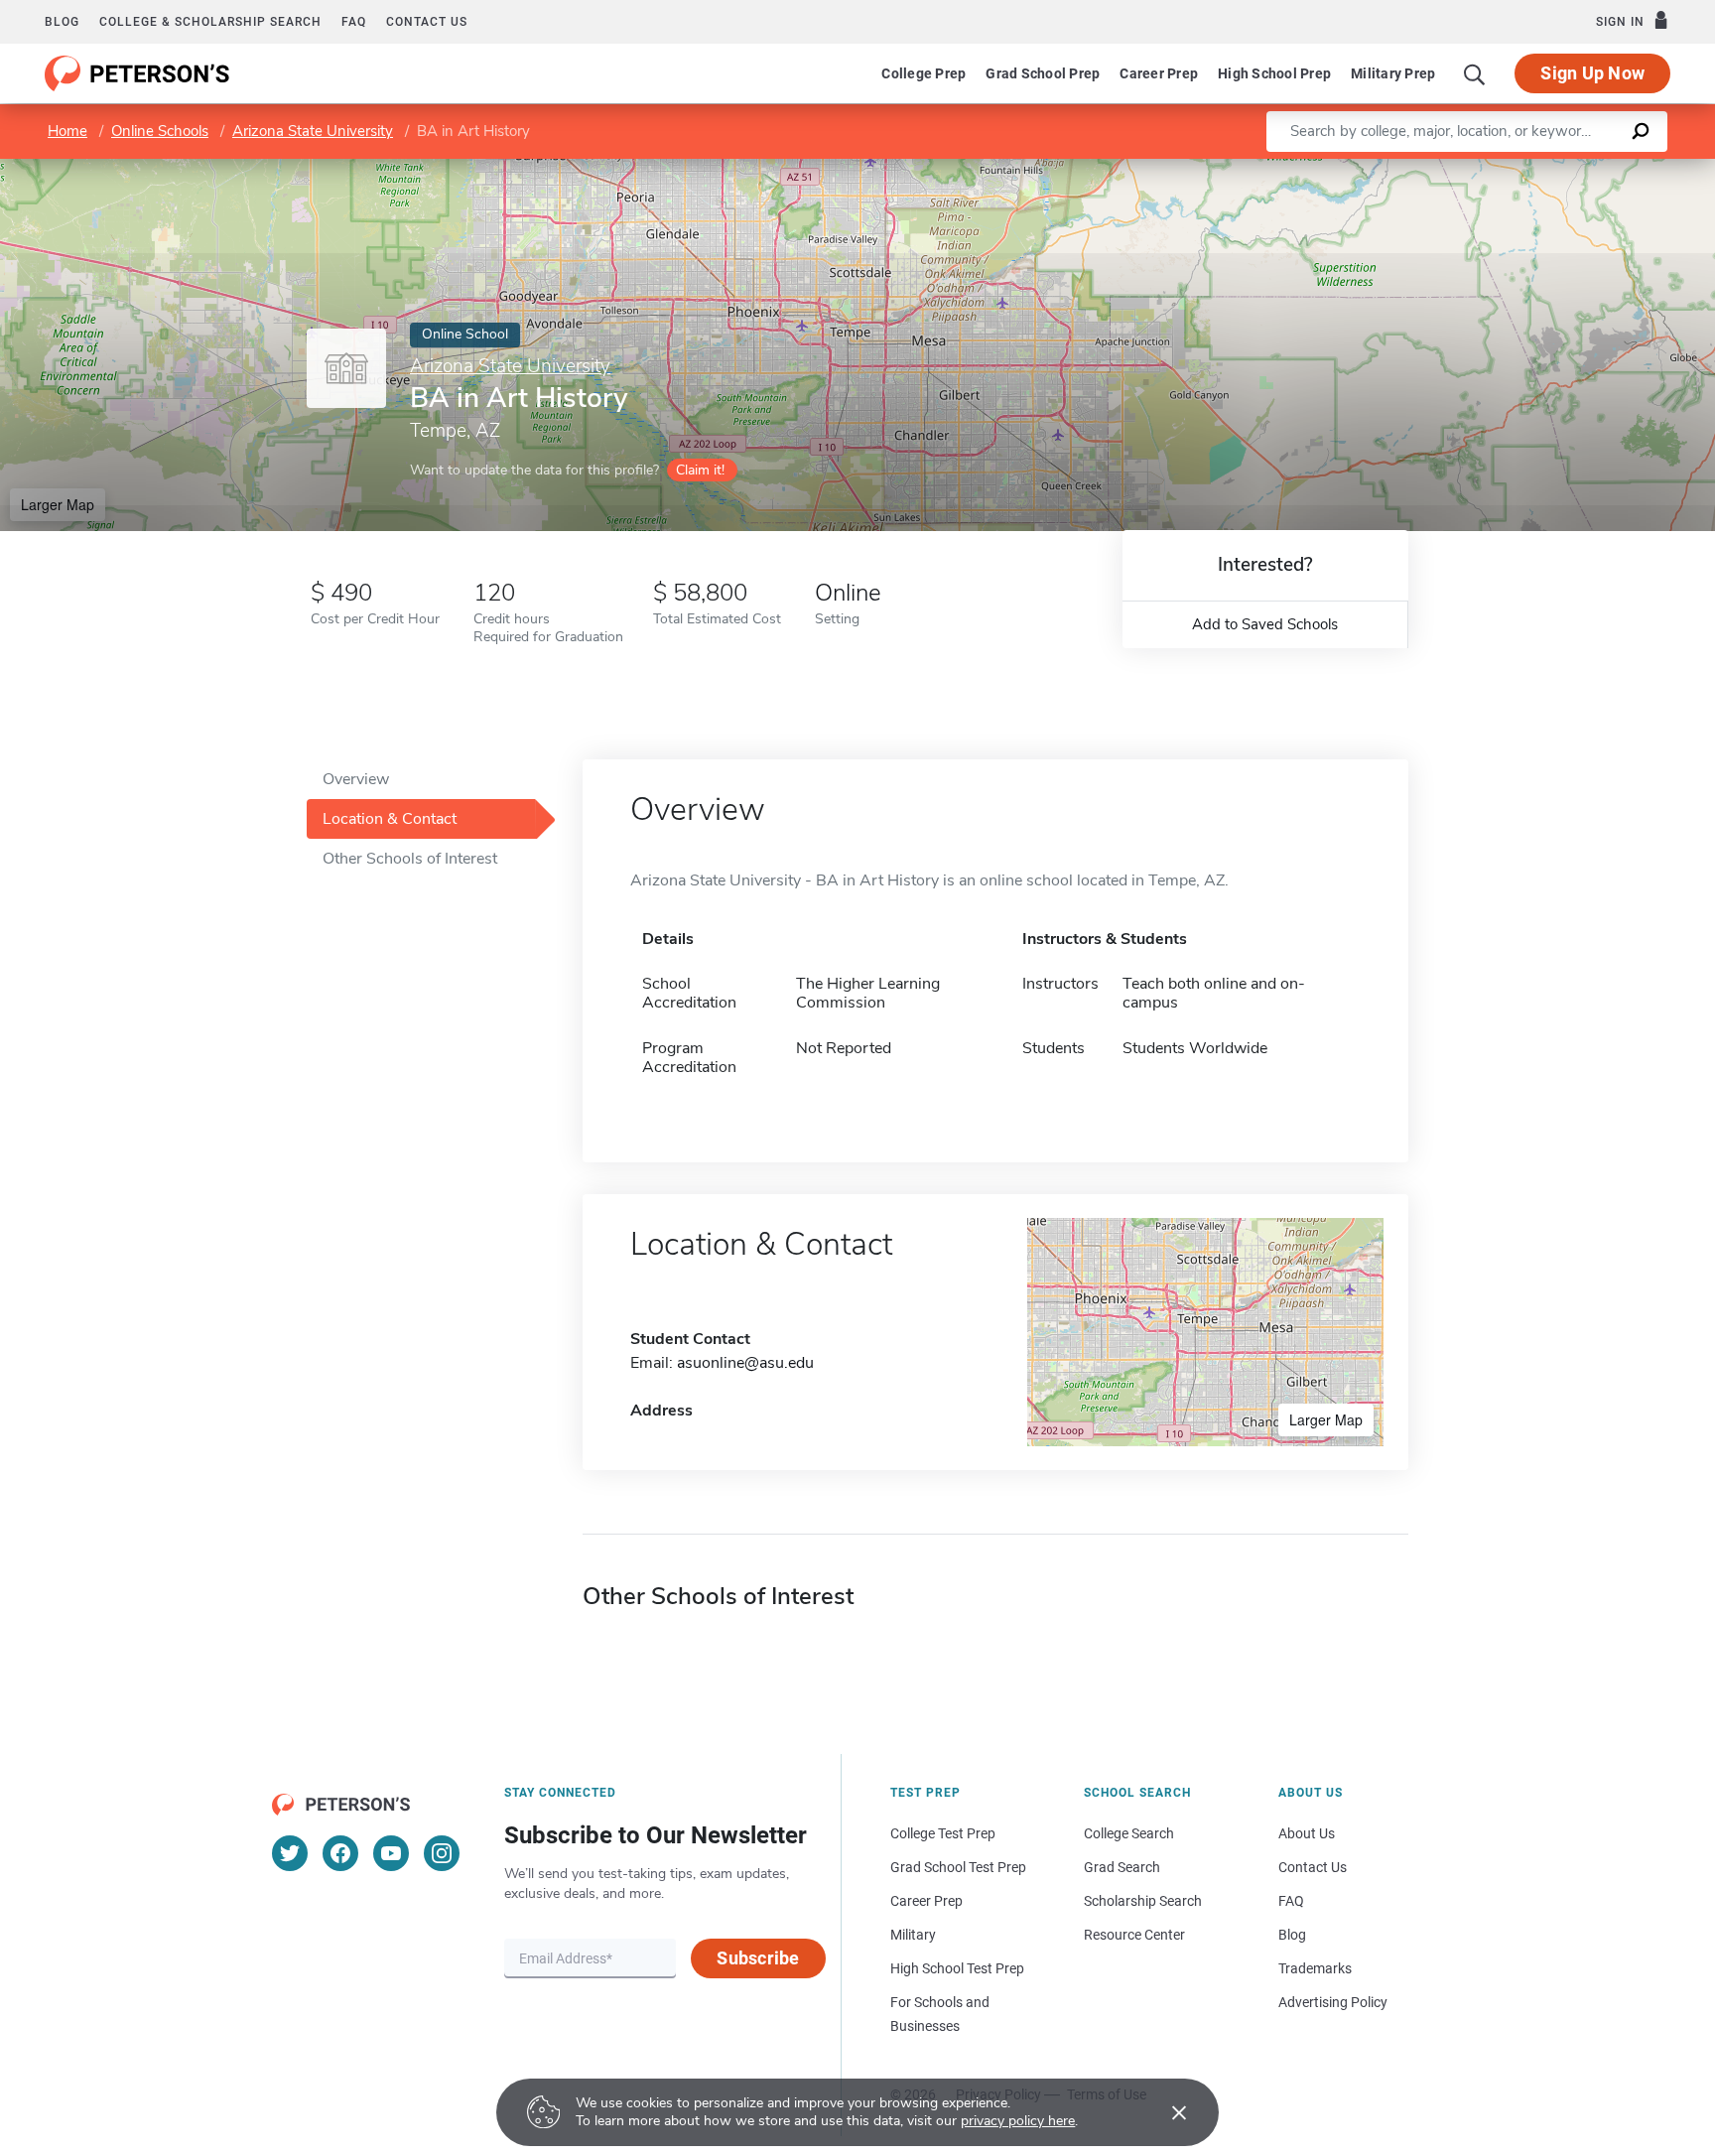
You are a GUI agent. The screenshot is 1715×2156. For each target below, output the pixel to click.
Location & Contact (390, 819)
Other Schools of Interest (410, 859)
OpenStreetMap (1581, 168)
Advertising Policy (1333, 2002)
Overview (356, 779)
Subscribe (758, 1958)
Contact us (427, 22)
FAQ (354, 22)
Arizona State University (313, 131)
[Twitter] (290, 1853)
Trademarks (1315, 1968)
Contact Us (1313, 1867)
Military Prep (1393, 73)
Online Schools (160, 131)
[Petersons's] (137, 73)
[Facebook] (340, 1853)
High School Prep (1274, 73)
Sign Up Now (1592, 73)
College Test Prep (943, 1833)
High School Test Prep (957, 1968)
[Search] (1475, 73)
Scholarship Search (1143, 1901)
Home (67, 131)
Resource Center (1134, 1935)
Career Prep (1159, 73)
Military (913, 1935)
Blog (62, 22)
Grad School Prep (1043, 73)
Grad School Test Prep (958, 1867)
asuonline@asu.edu (745, 1363)
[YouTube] (391, 1853)
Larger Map (58, 504)
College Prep (923, 73)
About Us (1307, 1833)
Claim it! (700, 470)
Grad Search (1122, 1867)
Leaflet (1482, 168)
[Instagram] (442, 1853)
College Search (1129, 1833)
